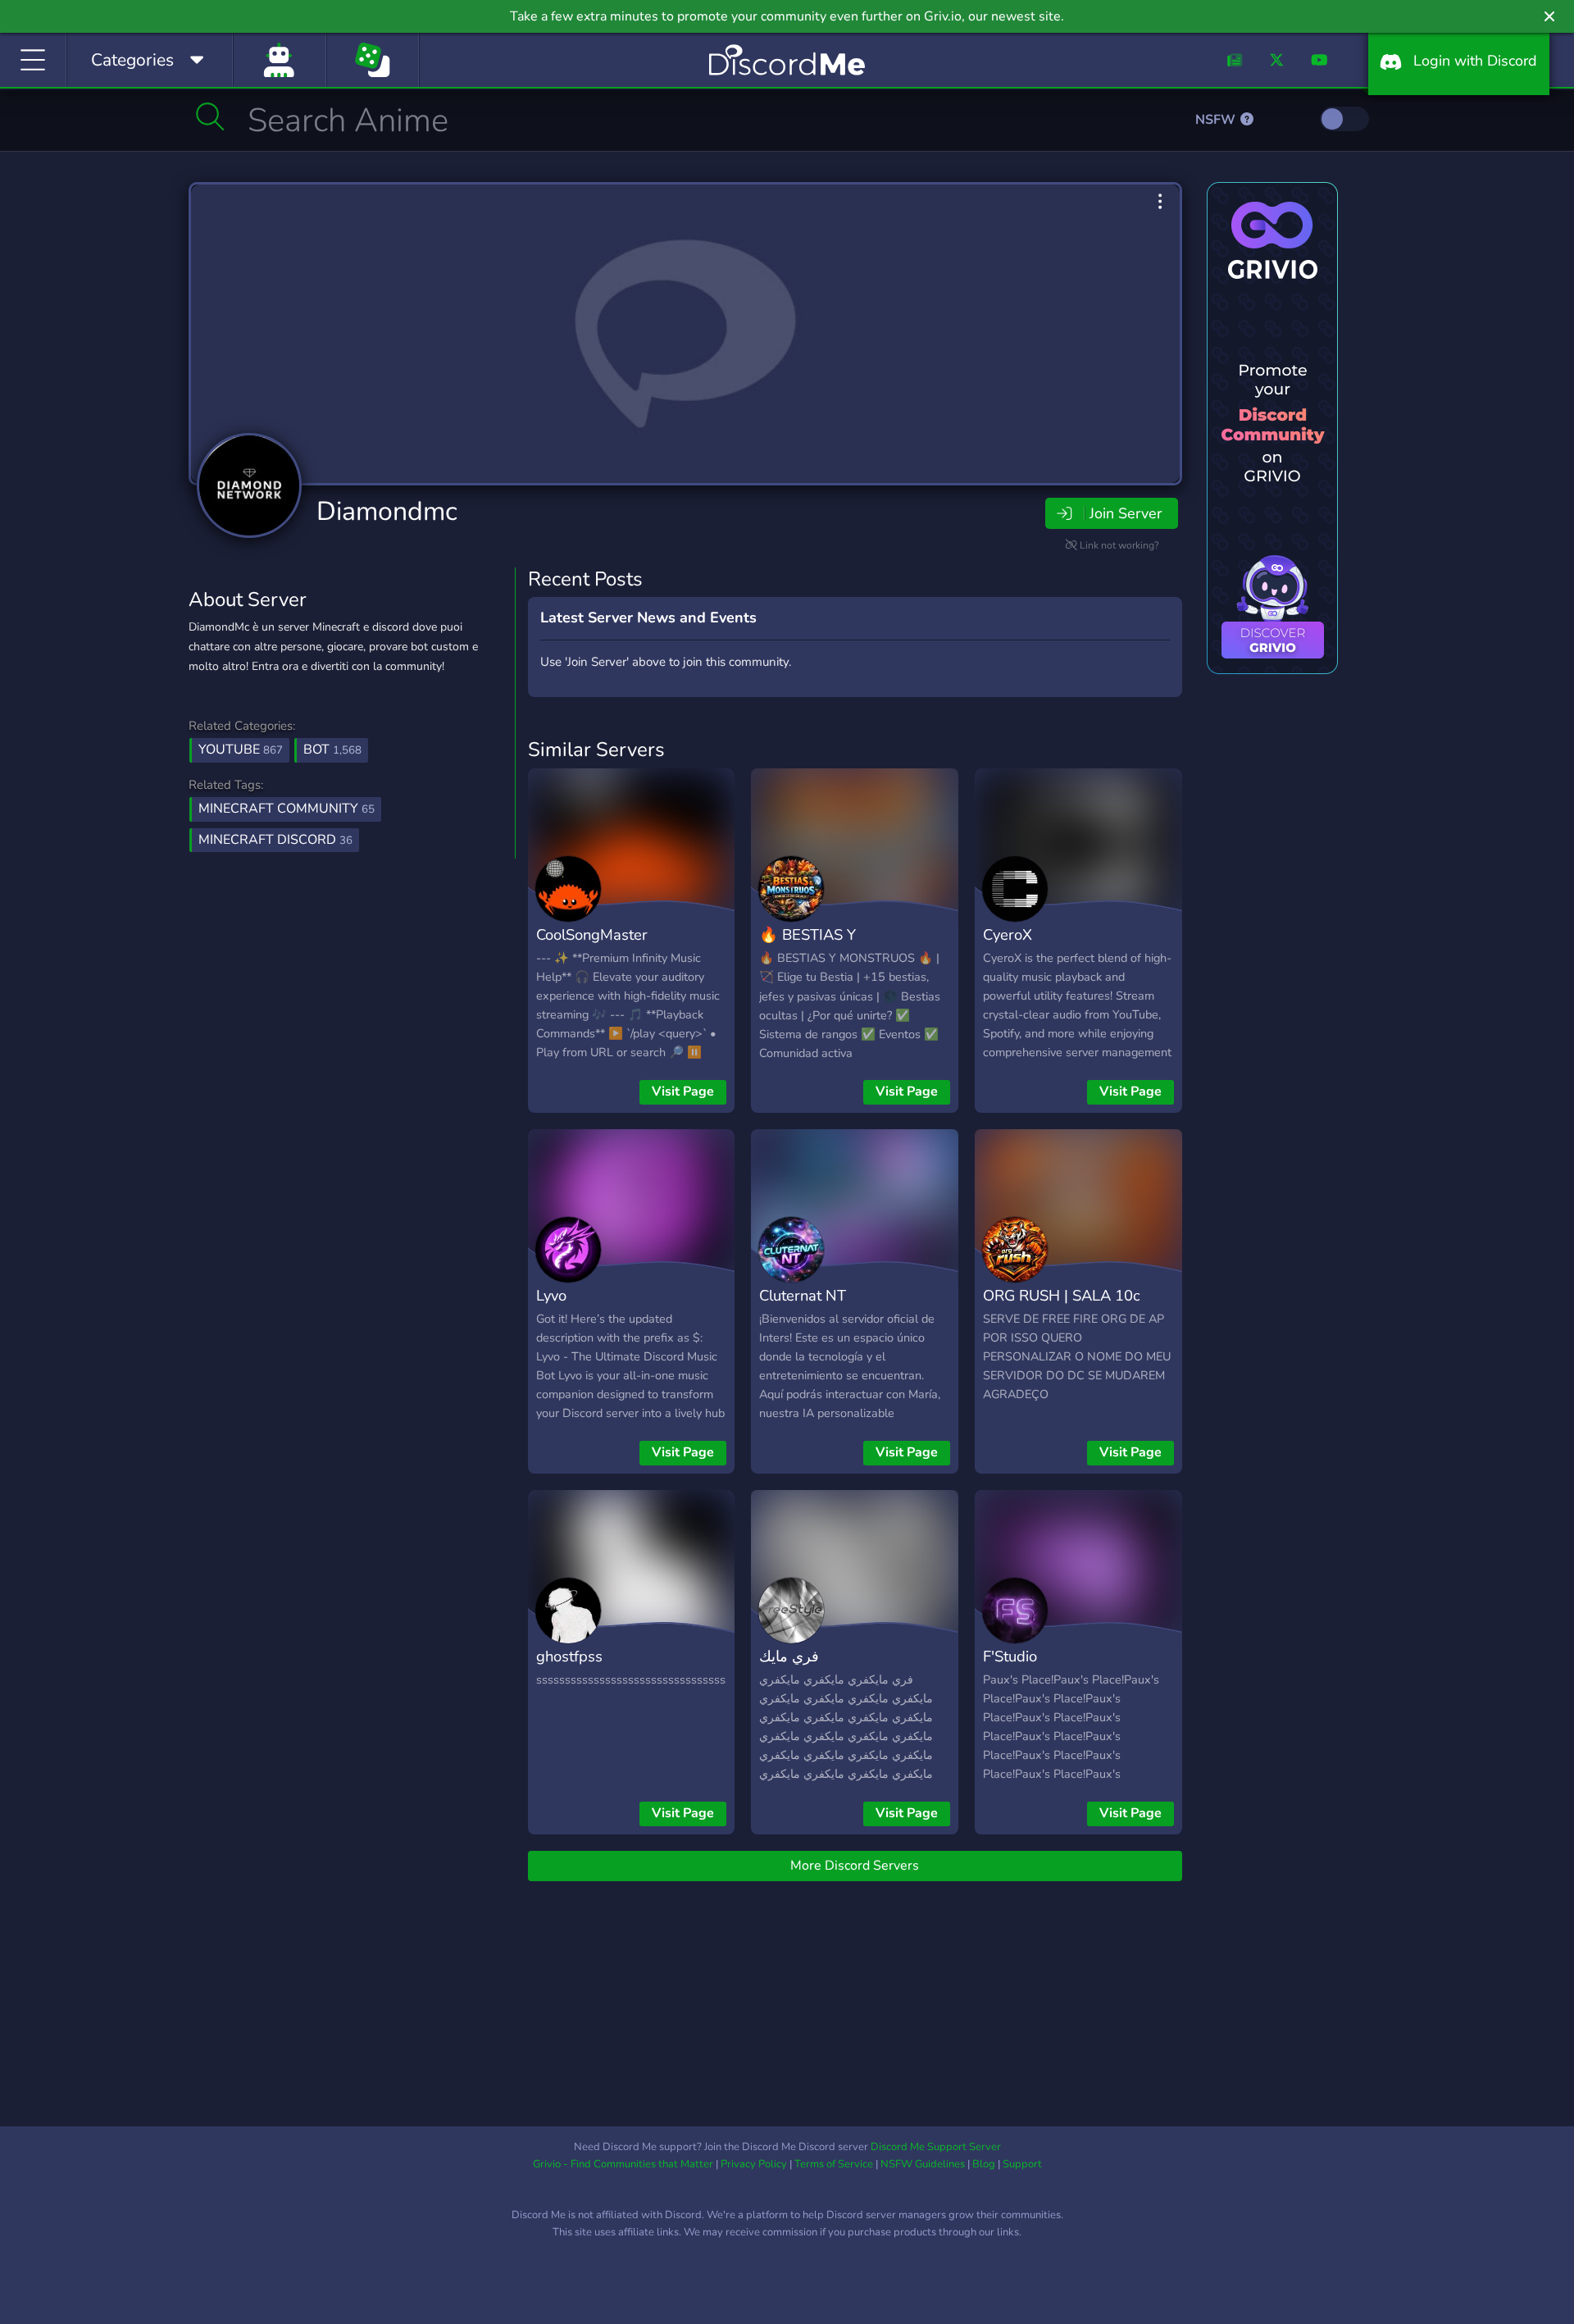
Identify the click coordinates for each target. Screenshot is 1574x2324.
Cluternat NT (803, 1295)
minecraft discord (275, 840)
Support (1022, 2164)
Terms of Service (834, 2164)
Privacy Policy (754, 2164)
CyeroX (1008, 934)
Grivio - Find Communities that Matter (623, 2164)
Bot (332, 750)
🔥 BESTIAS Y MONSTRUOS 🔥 (818, 946)
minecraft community (287, 809)
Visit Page (683, 1091)
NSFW (1217, 120)
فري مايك (789, 1656)
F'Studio (1010, 1656)
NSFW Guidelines (923, 2164)
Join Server (1126, 513)
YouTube (241, 750)
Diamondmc (387, 511)
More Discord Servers (855, 1866)
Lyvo (551, 1295)
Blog (984, 2164)
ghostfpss (569, 1656)
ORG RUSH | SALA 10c (1062, 1295)
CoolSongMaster (592, 934)
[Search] (210, 116)
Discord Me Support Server (936, 2147)
